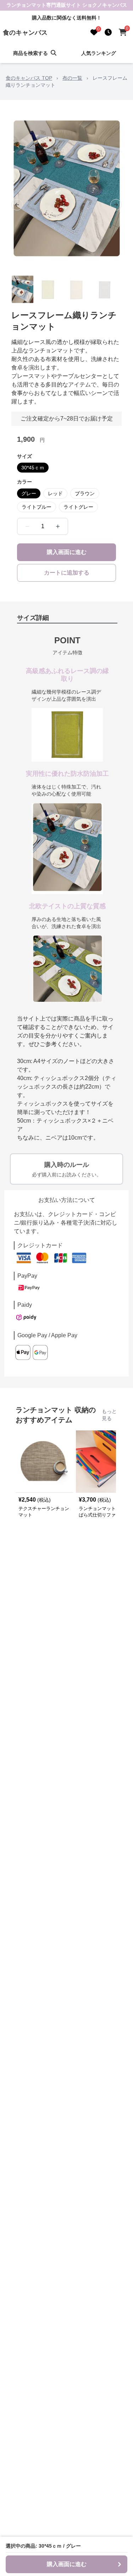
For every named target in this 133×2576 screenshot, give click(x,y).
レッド (55, 493)
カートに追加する (67, 573)
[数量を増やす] (58, 526)
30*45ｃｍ (33, 468)
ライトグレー (78, 507)
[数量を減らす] (27, 526)
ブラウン (85, 493)
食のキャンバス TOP (29, 78)
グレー (29, 493)
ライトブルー (37, 507)
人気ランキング (99, 53)
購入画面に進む (67, 552)
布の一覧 (72, 78)
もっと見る (109, 1415)
